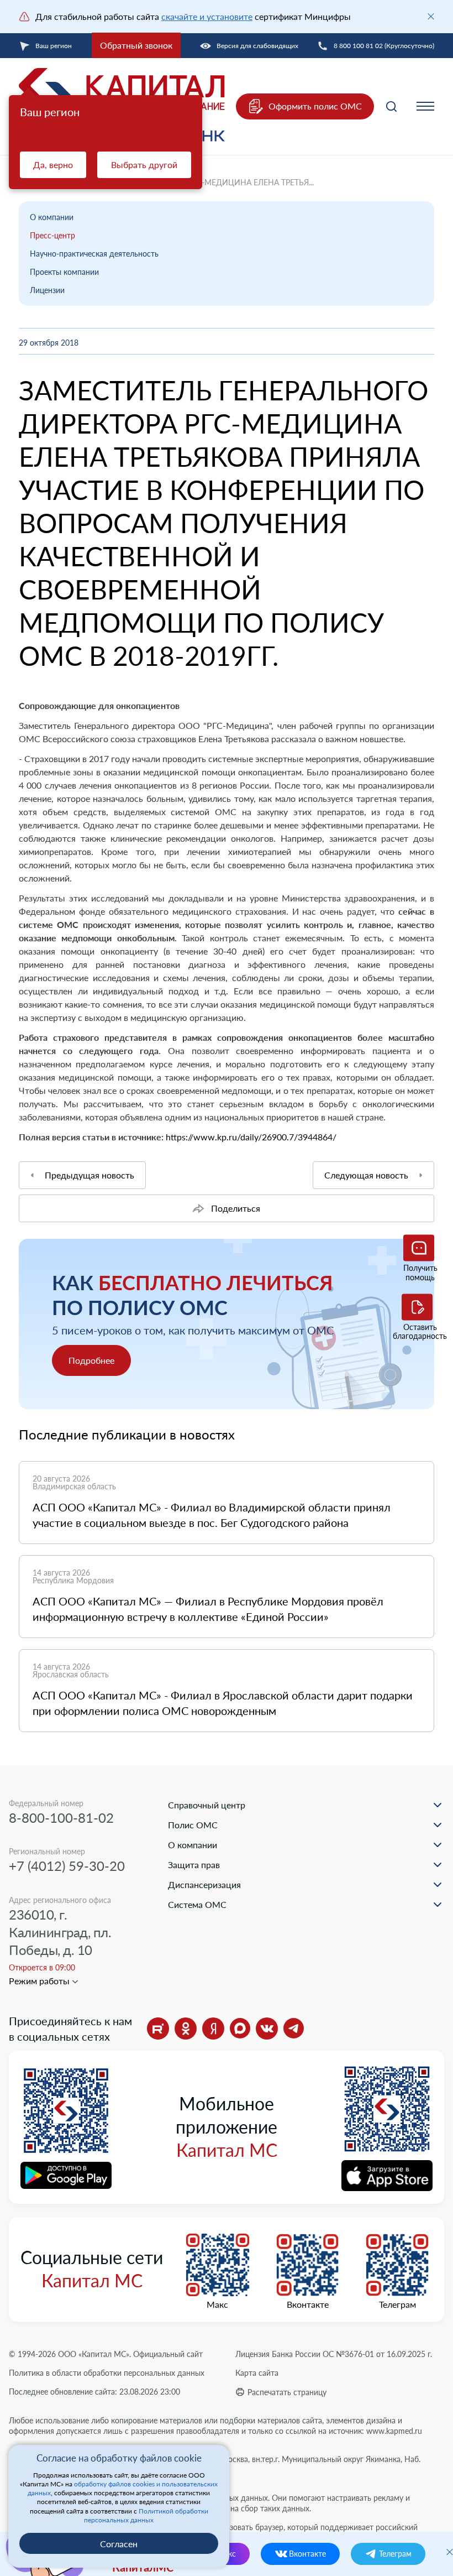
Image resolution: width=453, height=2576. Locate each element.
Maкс (217, 2304)
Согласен (119, 2544)
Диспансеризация (204, 1884)
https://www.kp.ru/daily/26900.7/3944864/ (251, 1137)
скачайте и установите (207, 16)
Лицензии (47, 290)
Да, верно (53, 165)
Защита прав (194, 1865)
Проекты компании (64, 272)
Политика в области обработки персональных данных (107, 2373)
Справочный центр (207, 1805)
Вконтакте (308, 2304)
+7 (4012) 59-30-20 (67, 1866)
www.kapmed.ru (394, 2431)
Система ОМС (197, 1904)
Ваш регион (54, 46)
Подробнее (91, 1360)
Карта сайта (257, 2373)
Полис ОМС (193, 1825)
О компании (52, 217)
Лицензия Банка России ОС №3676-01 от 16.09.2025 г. (334, 2354)
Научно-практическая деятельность (94, 254)
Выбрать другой (144, 165)
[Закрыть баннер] (431, 17)
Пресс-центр (52, 235)
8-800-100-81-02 (61, 1818)
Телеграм (397, 2304)
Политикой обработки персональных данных (146, 2515)
